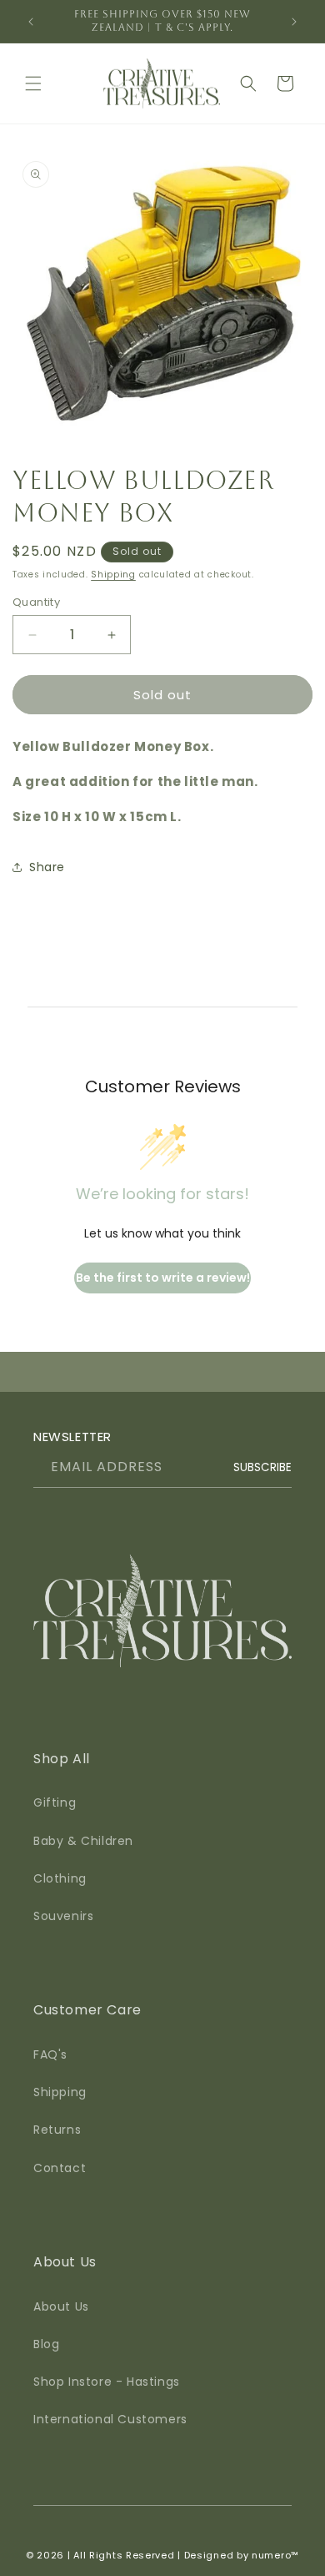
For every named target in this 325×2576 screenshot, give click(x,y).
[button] (33, 83)
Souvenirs (63, 1916)
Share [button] (47, 867)
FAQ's (50, 2054)
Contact (60, 2168)
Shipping (113, 575)
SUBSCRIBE (262, 1467)
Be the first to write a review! (163, 1278)
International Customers (110, 2419)
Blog (46, 2344)
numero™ (275, 2555)
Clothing (60, 1878)
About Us (61, 2306)
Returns (57, 2130)
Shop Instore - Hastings (107, 2382)
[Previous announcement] (31, 22)
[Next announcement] (294, 22)
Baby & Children (83, 1841)
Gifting (55, 1802)
